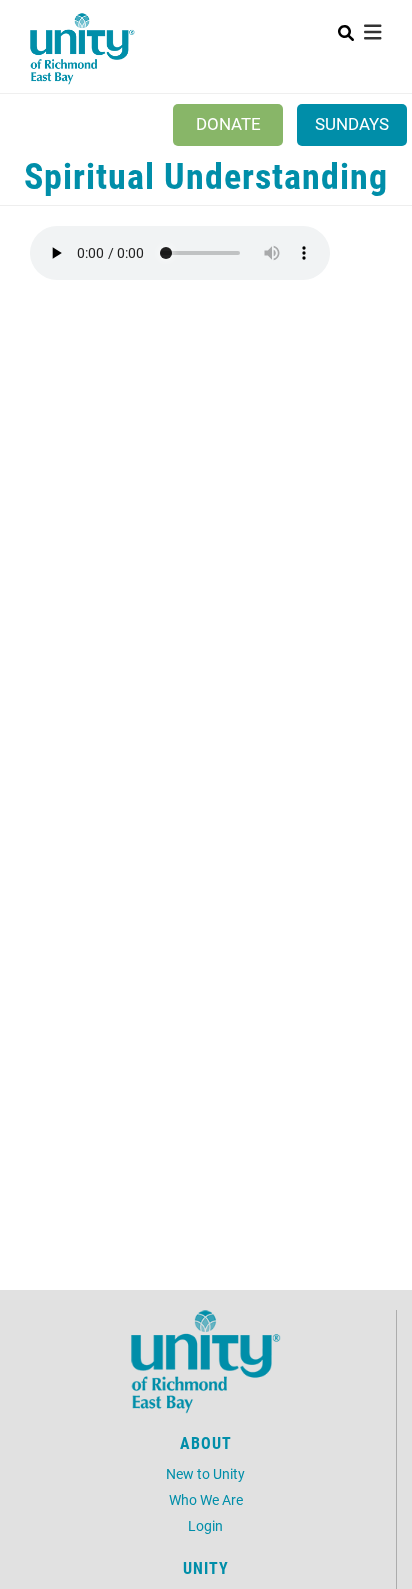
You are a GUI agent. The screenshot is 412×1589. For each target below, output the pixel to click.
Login (205, 1525)
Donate (228, 123)
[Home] (82, 49)
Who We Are (206, 1499)
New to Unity (205, 1473)
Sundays (352, 123)
